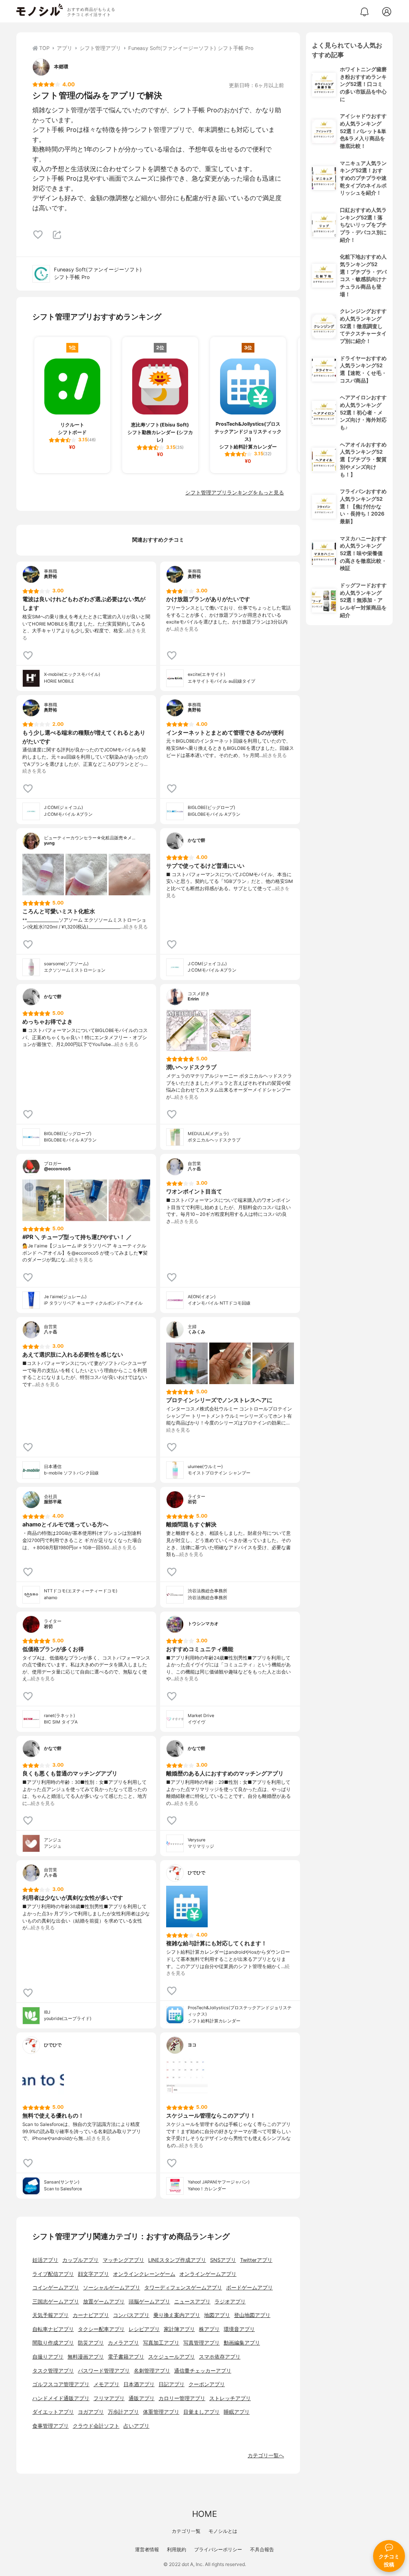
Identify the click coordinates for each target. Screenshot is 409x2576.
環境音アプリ (239, 2329)
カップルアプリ (80, 2260)
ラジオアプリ (230, 2302)
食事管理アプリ (51, 2426)
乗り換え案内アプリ (177, 2315)
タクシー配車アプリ (101, 2329)
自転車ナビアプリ (53, 2329)
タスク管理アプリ (53, 2371)
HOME (204, 2514)
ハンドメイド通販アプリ (61, 2398)
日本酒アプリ (139, 2384)
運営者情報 (147, 2549)
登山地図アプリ (252, 2315)
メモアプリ (106, 2384)
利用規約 (177, 2549)
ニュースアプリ (192, 2302)
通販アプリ (142, 2398)
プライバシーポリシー (218, 2549)
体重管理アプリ (161, 2412)
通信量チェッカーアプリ (203, 2371)
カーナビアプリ (91, 2315)
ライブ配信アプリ (53, 2274)
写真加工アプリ (161, 2343)
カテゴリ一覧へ (266, 2455)
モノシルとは (223, 2531)
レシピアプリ (144, 2329)
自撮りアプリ (48, 2357)
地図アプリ (217, 2315)
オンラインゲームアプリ (208, 2274)
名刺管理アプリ (152, 2371)
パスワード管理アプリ (104, 2371)
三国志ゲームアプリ (56, 2302)
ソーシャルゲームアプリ (112, 2288)
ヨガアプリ (91, 2412)
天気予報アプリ (51, 2315)
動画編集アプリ (242, 2343)
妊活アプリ (45, 2260)
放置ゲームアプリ (104, 2302)
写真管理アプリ (202, 2343)
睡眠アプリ (237, 2412)
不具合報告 (262, 2549)
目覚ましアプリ (202, 2412)
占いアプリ (136, 2426)
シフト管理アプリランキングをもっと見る (235, 493)
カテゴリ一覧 (186, 2531)
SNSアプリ (223, 2260)
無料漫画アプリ (86, 2357)
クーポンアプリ (207, 2384)
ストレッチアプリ (230, 2398)
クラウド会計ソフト (96, 2426)
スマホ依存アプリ (220, 2357)
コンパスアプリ (131, 2315)
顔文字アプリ (93, 2274)
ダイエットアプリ (53, 2412)
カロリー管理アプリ (182, 2398)
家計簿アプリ (179, 2329)
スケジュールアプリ (172, 2357)
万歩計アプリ (123, 2412)
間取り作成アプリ (53, 2343)
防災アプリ (91, 2343)
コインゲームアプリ (56, 2288)
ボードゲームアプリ (249, 2288)
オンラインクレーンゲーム (144, 2274)
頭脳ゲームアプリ (149, 2302)
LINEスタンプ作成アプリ (177, 2260)
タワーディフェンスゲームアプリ (183, 2288)
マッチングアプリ (123, 2260)
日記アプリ (172, 2384)
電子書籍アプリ (126, 2357)
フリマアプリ (109, 2398)
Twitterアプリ (256, 2260)
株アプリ (209, 2329)
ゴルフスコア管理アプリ (61, 2384)
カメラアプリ (123, 2343)
